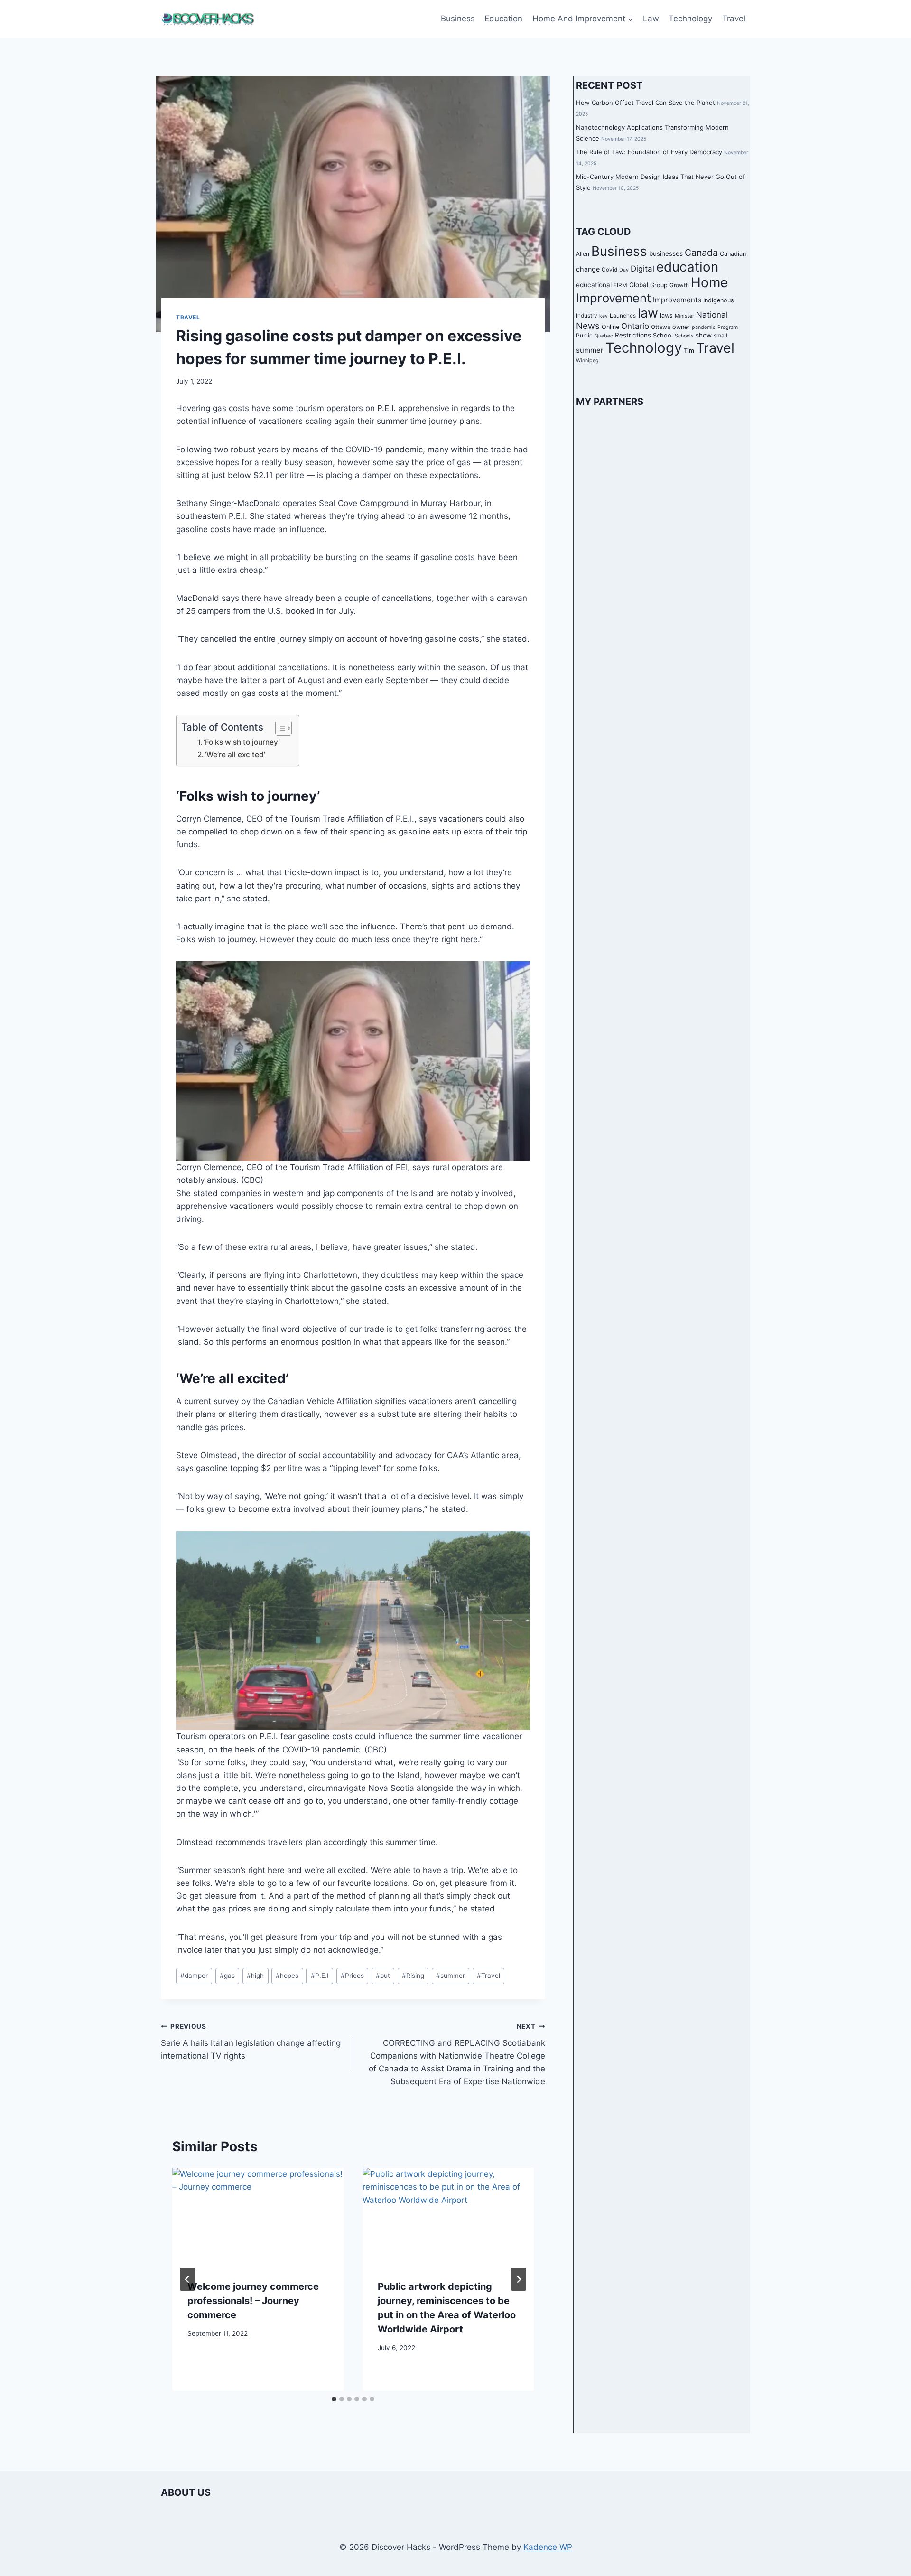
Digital (642, 269)
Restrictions (633, 335)
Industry (587, 316)
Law (651, 19)
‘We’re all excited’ (235, 754)
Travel (734, 19)
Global (639, 285)
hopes (287, 1976)
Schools (684, 336)
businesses (666, 253)
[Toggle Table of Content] (279, 728)
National (712, 315)
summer (451, 1976)
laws (666, 315)
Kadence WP (548, 2547)
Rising (413, 1976)
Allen (583, 254)
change (588, 269)
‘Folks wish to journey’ (242, 742)
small (720, 336)
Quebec (604, 336)
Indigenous (719, 300)
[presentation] (258, 2216)
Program (728, 327)
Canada (701, 253)
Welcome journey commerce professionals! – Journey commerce (253, 2301)
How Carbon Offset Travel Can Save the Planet (646, 103)
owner (681, 327)
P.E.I (320, 1976)
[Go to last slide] (187, 2279)
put (383, 1976)
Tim (689, 351)
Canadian (733, 254)
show (704, 335)
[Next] (519, 2279)
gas (227, 1976)
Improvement (614, 298)
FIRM (620, 285)
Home (709, 282)
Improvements (677, 300)
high (255, 1976)
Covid (609, 270)
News (588, 326)
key (604, 316)
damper (194, 1976)
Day (624, 270)
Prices (352, 1976)
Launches (623, 316)
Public (584, 336)
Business (458, 19)
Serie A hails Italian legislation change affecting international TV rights (251, 2042)
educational (594, 285)
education (687, 267)
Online (610, 327)
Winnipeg (587, 361)
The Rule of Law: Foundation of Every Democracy (649, 152)
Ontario (635, 326)
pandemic (704, 327)
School (663, 335)
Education (503, 19)
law (648, 313)
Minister (684, 316)
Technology (690, 19)
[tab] (334, 2399)
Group (659, 285)
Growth (679, 285)
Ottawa (661, 327)
